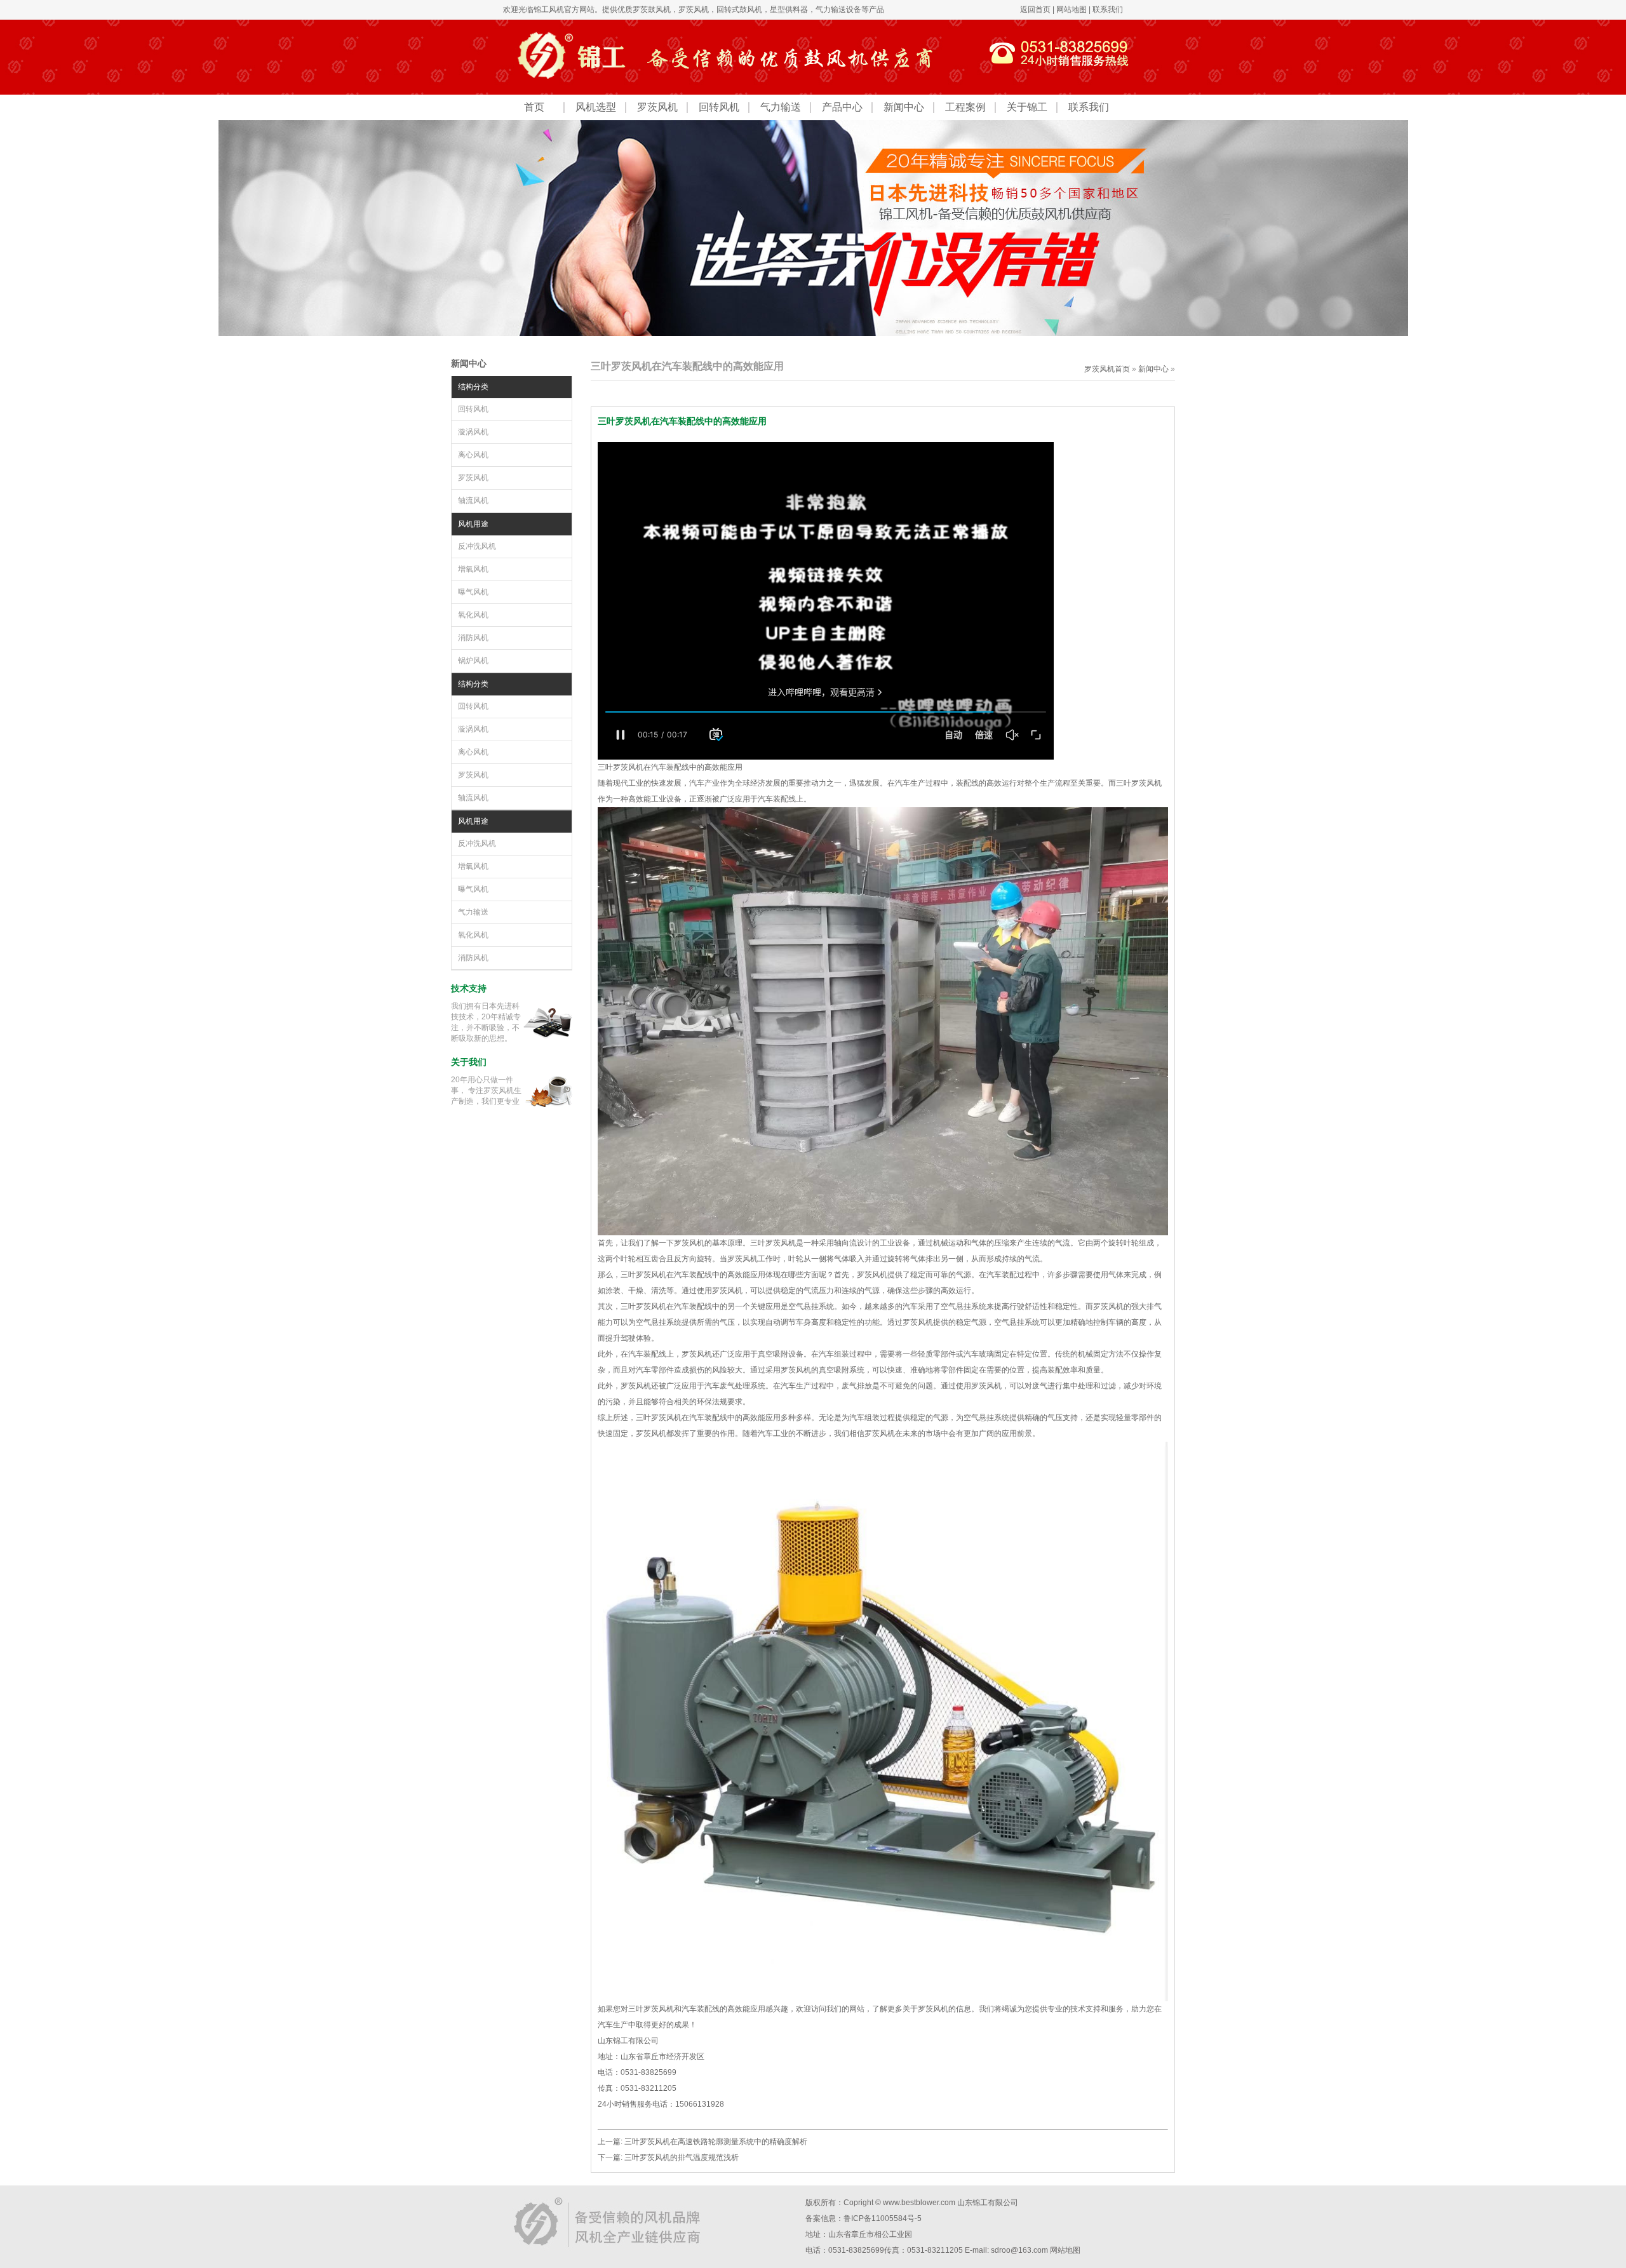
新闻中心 (904, 107)
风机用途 (473, 524)
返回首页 (1035, 10)
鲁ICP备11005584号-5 (883, 2218)
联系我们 (1108, 10)
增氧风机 (473, 569)
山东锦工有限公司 (988, 2203)
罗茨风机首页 (1107, 369)
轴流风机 (473, 500)
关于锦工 (1027, 107)
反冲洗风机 (477, 546)
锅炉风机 (473, 661)
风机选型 (596, 107)
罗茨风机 (694, 10)
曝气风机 (473, 592)
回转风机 (719, 107)
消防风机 (473, 638)
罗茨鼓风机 (652, 10)
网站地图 (1072, 10)
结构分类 (473, 387)
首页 (534, 107)
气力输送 (781, 107)
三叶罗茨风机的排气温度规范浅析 (682, 2157)
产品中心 (842, 107)
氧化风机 (473, 615)
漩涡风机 (473, 432)
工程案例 (965, 107)
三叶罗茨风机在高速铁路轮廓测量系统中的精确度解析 (716, 2142)
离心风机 (473, 455)
